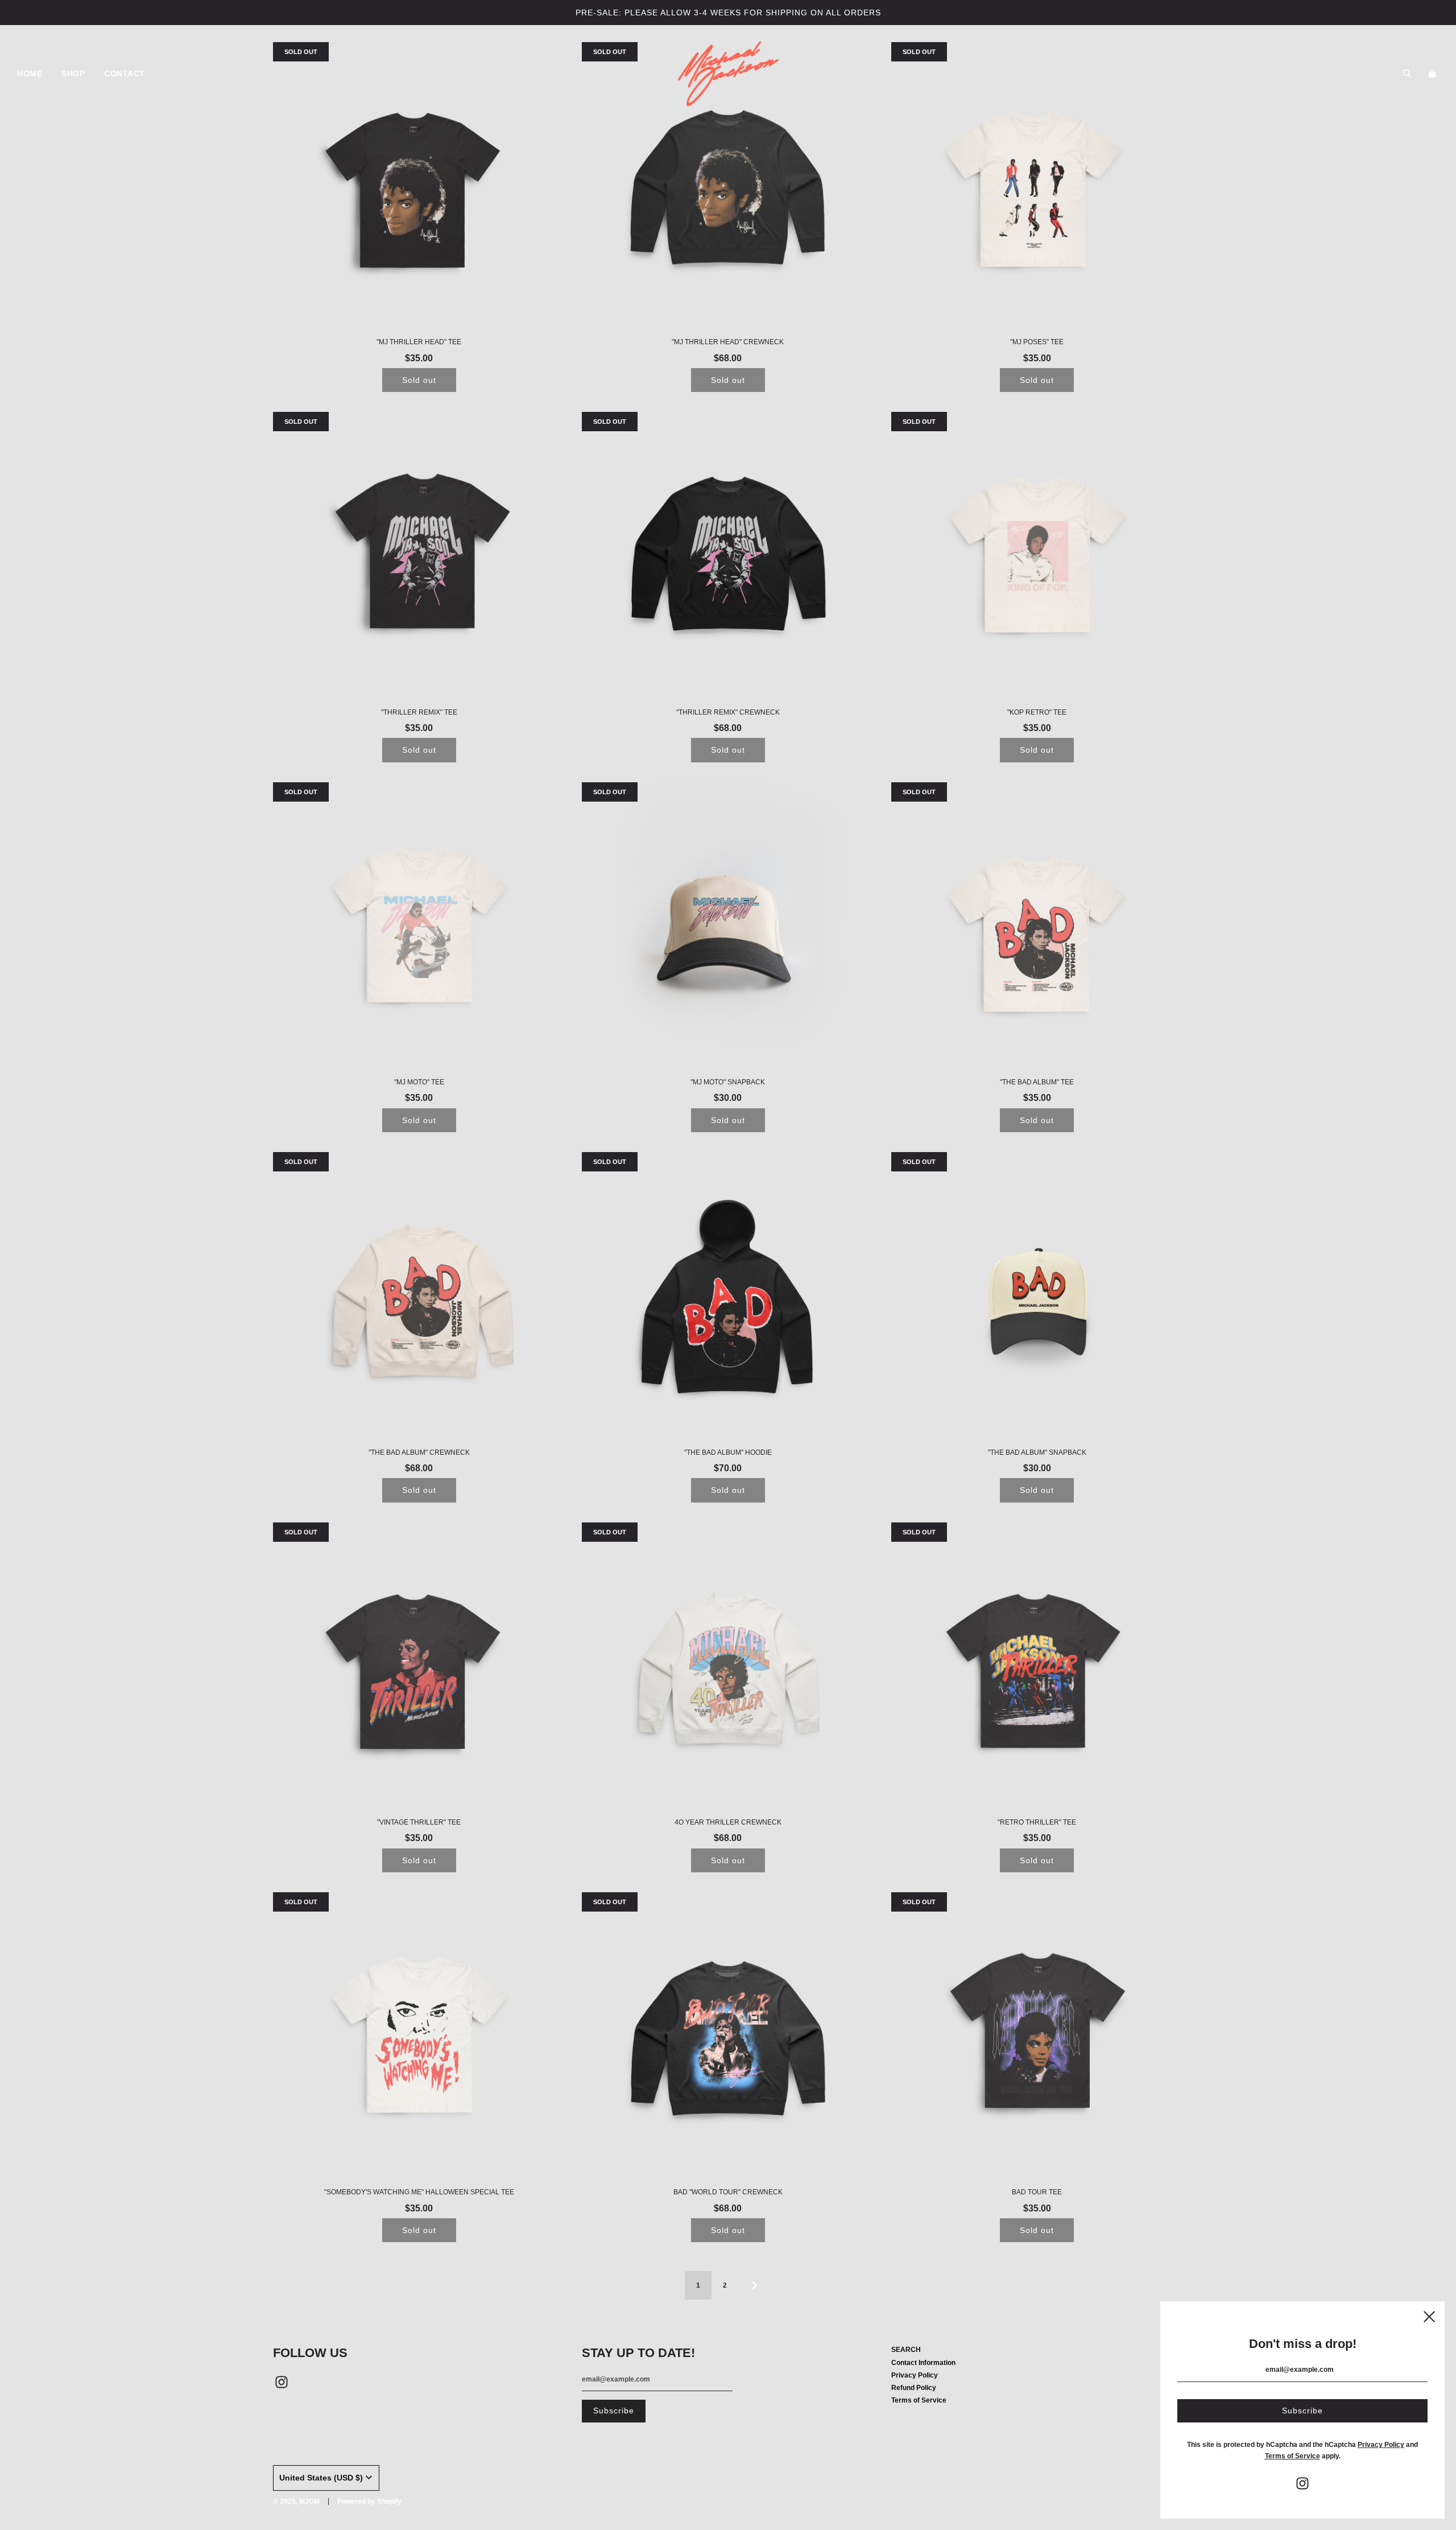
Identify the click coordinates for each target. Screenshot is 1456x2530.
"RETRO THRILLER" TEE (1037, 1822)
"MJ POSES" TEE (1037, 342)
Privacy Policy (915, 2375)
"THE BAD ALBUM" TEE (1037, 1082)
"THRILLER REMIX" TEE (419, 712)
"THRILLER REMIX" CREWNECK (728, 712)
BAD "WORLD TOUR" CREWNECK (728, 2192)
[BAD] (728, 2038)
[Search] (1407, 73)
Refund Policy (914, 2388)
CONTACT (125, 73)
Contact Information (923, 2363)
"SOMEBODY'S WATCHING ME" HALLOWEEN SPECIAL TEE (419, 2192)
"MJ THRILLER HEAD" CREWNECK (728, 342)
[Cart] (1434, 73)
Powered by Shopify (369, 2502)
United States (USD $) (321, 2478)
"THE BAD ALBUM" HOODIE (728, 1452)
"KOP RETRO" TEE (1037, 712)
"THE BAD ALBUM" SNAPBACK (1037, 1452)
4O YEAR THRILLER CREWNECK (728, 1822)
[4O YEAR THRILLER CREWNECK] (728, 1668)
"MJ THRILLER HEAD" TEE (419, 342)
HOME (30, 73)
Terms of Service (919, 2400)
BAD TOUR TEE (1037, 2192)
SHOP (73, 73)
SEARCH (906, 2350)
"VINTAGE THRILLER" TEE (419, 1822)
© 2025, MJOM (296, 2502)
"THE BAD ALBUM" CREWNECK (419, 1452)
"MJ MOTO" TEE (419, 1082)
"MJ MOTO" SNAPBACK (728, 1082)
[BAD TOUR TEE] (1037, 2038)
